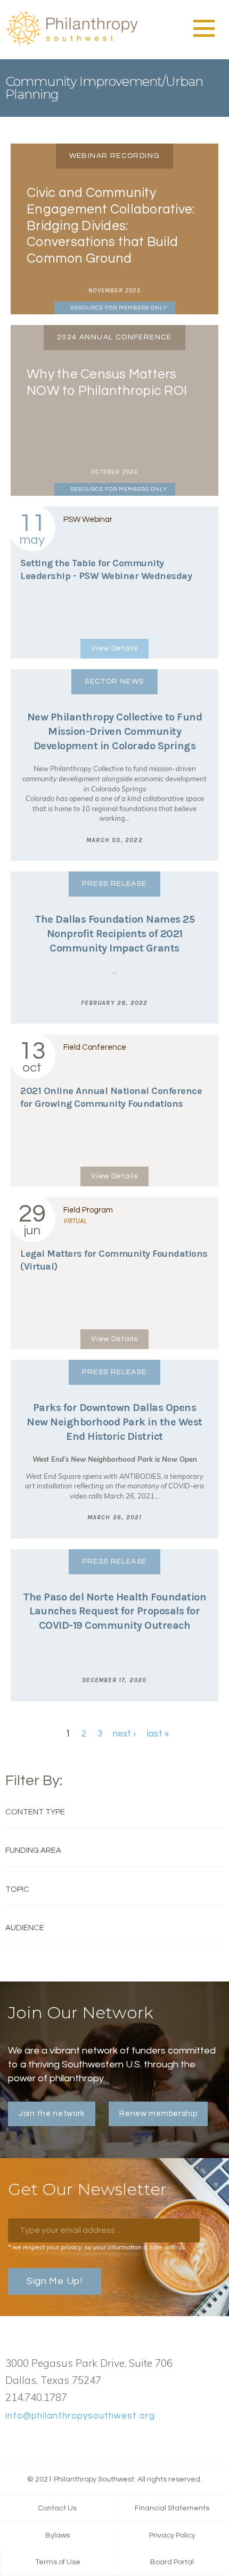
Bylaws (58, 2535)
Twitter (28, 2440)
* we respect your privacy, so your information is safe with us (97, 2247)
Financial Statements (172, 2508)
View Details (114, 648)
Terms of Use (58, 2562)
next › (124, 1734)
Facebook (11, 2440)
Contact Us (57, 2508)
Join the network (52, 2114)
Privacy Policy (172, 2535)
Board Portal (172, 2562)
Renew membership (158, 2114)
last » (158, 1734)
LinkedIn (45, 2440)
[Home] (72, 43)
